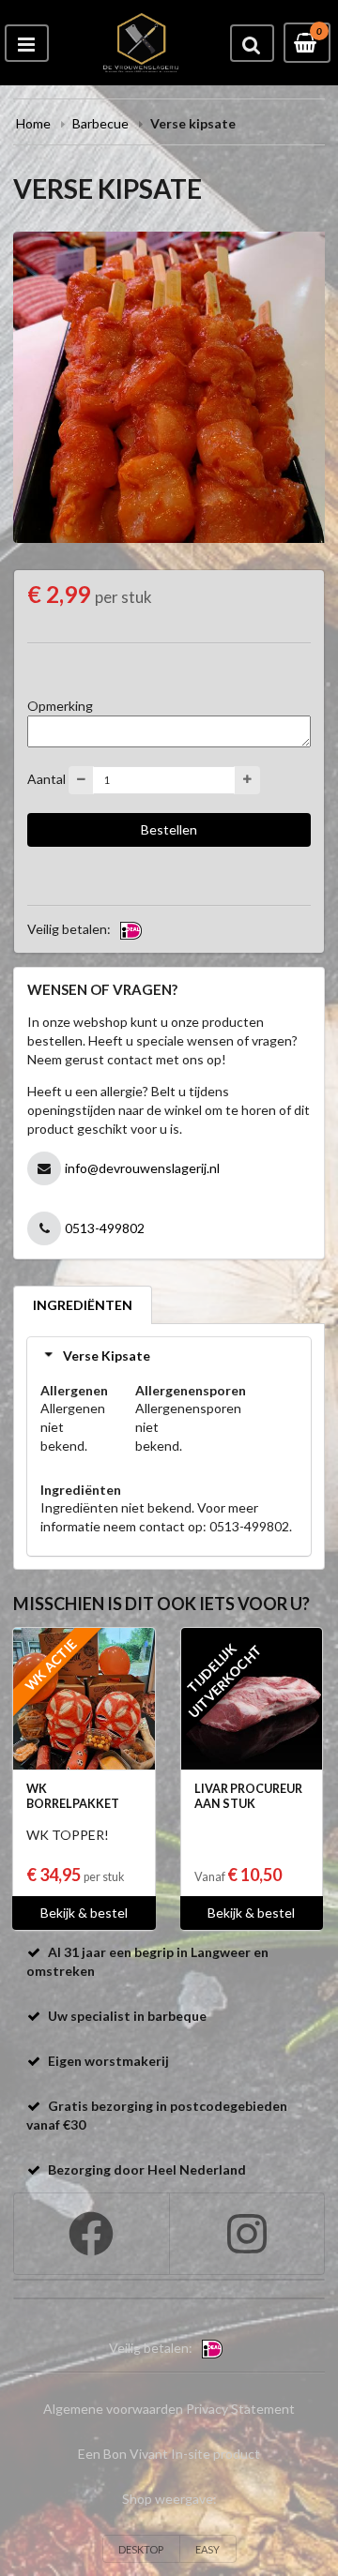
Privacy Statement (240, 2409)
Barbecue (100, 123)
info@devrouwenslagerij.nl (142, 1168)
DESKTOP (141, 2549)
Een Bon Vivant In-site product (169, 2454)
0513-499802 (105, 1228)
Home (33, 123)
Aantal (46, 779)
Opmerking (60, 706)
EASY (207, 2549)
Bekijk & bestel (84, 1913)
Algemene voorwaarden (113, 2409)
